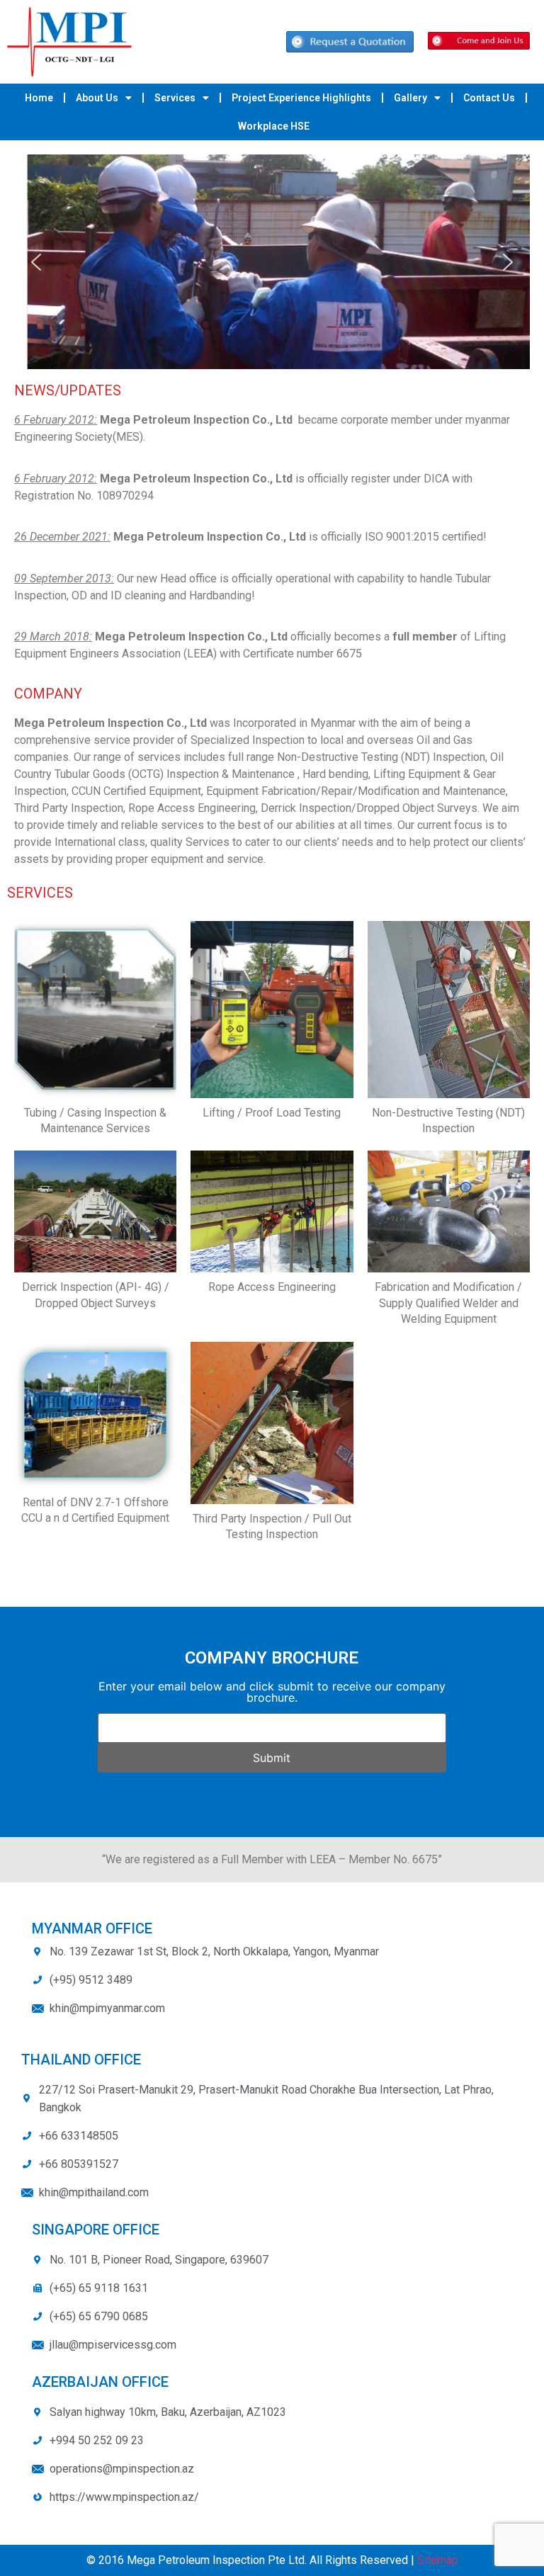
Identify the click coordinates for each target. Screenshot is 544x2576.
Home (39, 98)
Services (175, 98)
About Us (97, 98)
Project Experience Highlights (301, 98)
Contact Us (489, 98)
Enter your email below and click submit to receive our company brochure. (272, 1692)
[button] (36, 262)
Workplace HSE (274, 126)
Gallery (410, 98)
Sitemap (438, 2560)
